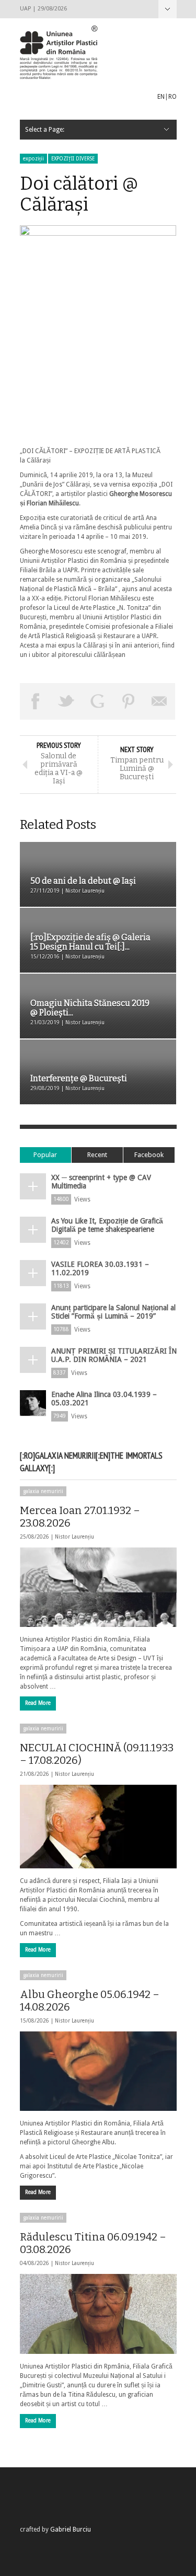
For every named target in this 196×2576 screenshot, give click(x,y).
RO (172, 97)
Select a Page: (168, 9)
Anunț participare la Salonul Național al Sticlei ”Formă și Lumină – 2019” (113, 1312)
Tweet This (66, 701)
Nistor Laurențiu (74, 1537)
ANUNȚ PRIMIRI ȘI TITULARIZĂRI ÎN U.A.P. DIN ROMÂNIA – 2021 (114, 1355)
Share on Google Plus (98, 701)
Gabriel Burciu (71, 2529)
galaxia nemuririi (43, 1491)
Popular (45, 1155)
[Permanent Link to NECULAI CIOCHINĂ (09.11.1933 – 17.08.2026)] (98, 1827)
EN (161, 97)
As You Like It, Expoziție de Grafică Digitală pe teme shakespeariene (107, 1225)
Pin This (129, 701)
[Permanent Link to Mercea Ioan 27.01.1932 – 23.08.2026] (98, 1587)
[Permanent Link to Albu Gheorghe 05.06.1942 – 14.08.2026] (98, 2071)
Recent (97, 1155)
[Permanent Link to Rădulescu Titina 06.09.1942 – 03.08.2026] (98, 2314)
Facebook (149, 1155)
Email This (160, 701)
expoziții (33, 159)
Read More (38, 1703)
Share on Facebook (36, 701)
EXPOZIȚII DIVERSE (73, 159)
